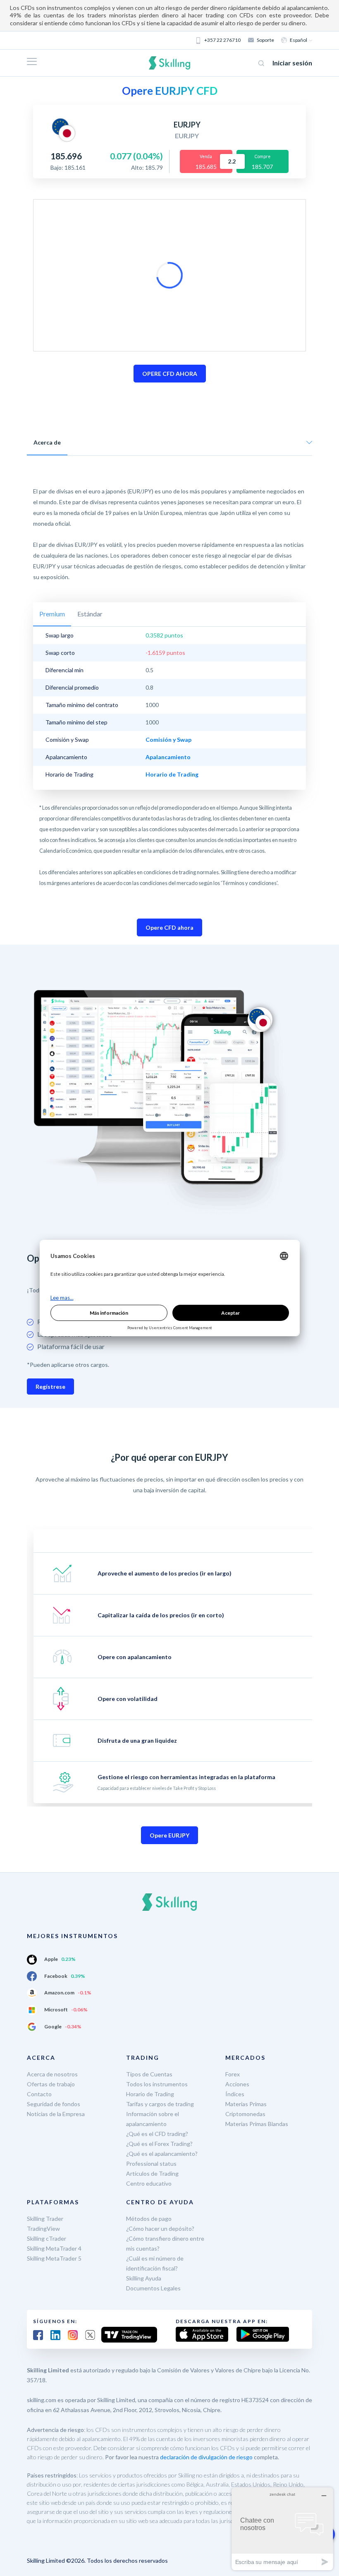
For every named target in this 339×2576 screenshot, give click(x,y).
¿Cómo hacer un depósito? (160, 2228)
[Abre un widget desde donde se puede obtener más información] (282, 2529)
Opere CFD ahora (169, 927)
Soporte (265, 40)
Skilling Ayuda (144, 2278)
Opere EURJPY (169, 1835)
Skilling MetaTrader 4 (54, 2248)
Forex (233, 2074)
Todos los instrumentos (157, 2084)
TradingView (43, 2228)
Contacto (39, 2094)
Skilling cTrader (47, 2238)
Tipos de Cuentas (149, 2074)
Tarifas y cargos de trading (160, 2104)
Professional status (151, 2164)
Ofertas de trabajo (51, 2084)
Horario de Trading (150, 2094)
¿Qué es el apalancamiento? (162, 2154)
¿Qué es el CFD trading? (157, 2134)
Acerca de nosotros (52, 2074)
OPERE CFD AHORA (170, 374)
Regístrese (50, 1387)
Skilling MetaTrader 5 (54, 2258)
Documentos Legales (153, 2288)
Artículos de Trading (152, 2173)
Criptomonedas (245, 2114)
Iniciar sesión (292, 63)
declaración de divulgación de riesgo (206, 2457)
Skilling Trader (45, 2219)
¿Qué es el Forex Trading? (159, 2144)
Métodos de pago (149, 2219)
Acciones (237, 2084)
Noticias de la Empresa (56, 2114)
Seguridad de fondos (54, 2104)
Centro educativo (149, 2183)
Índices (235, 2094)
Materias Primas (246, 2104)
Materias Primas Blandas (257, 2124)
